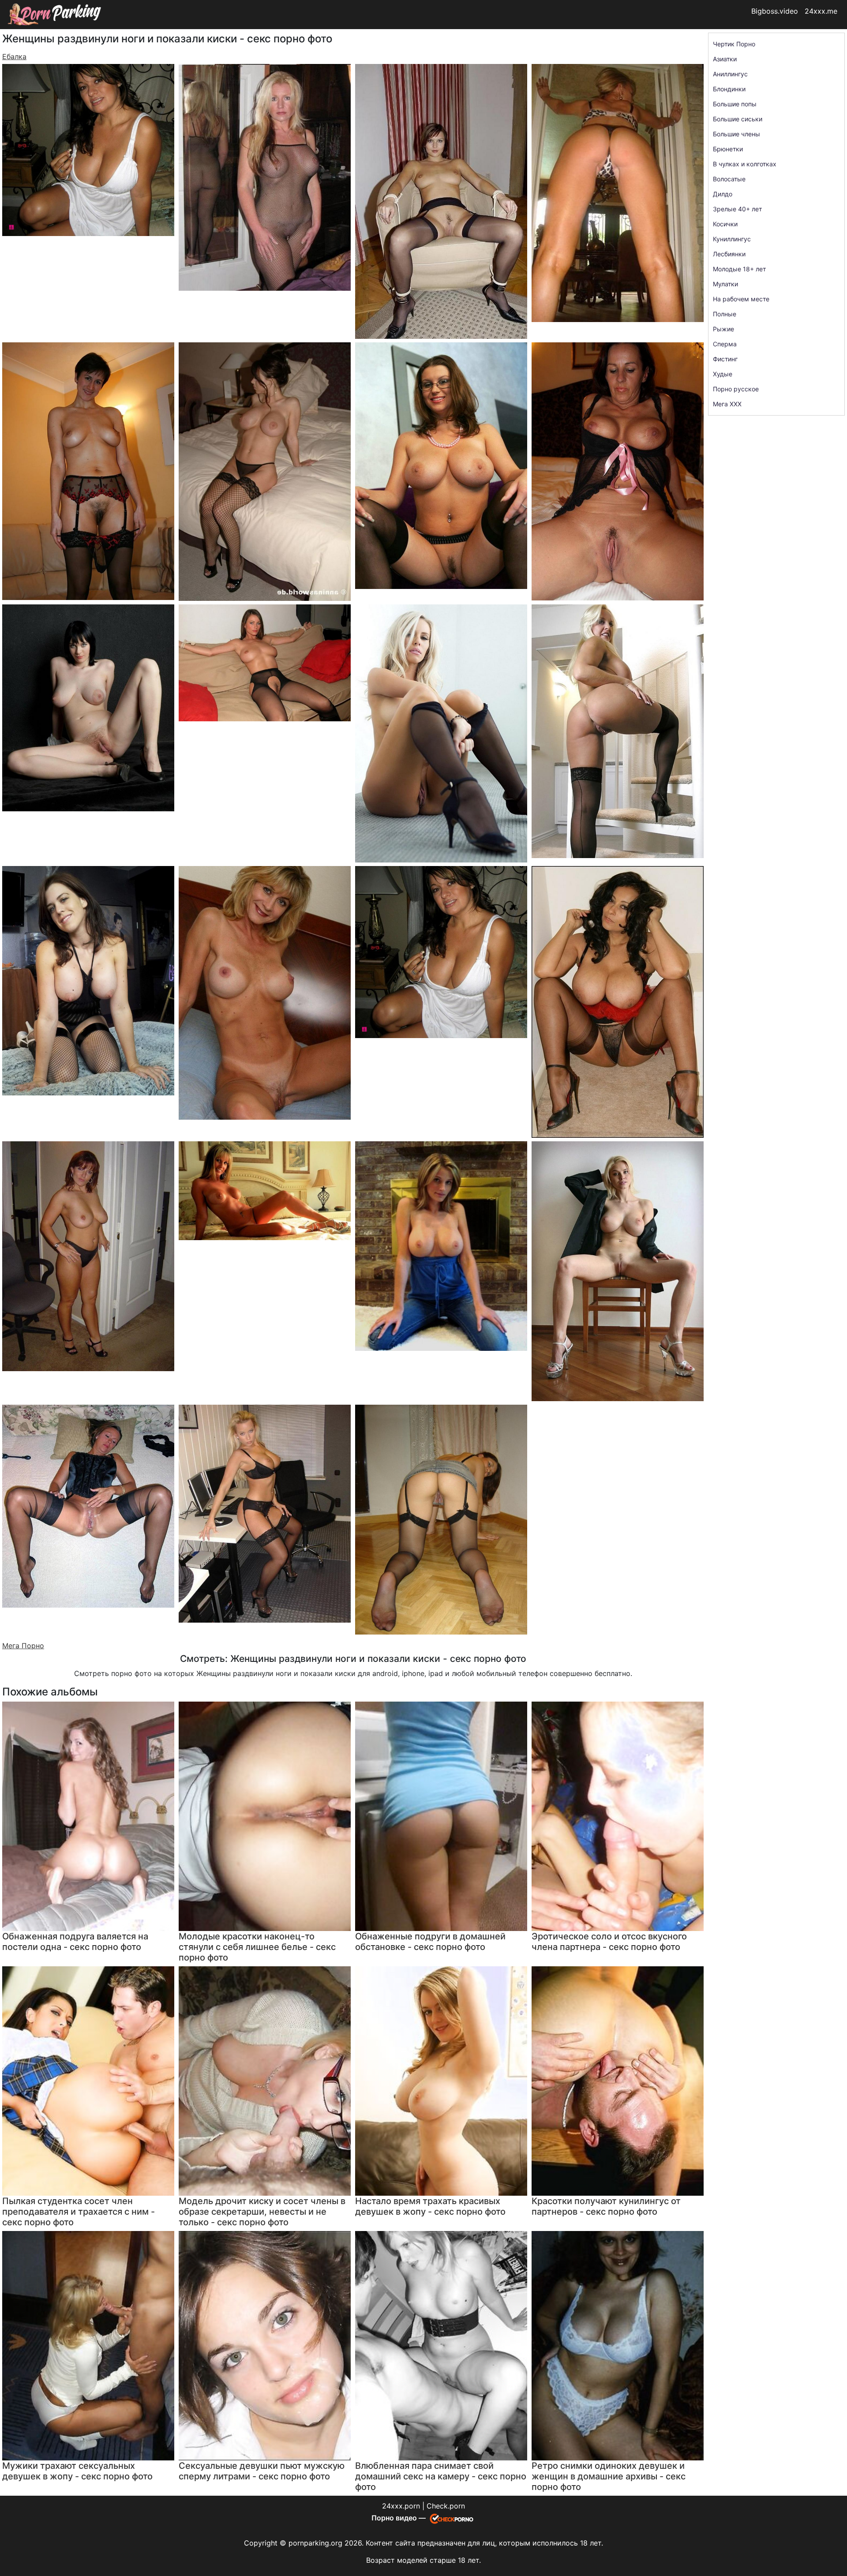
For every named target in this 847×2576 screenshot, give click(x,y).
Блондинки (729, 89)
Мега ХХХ (727, 404)
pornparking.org (315, 2543)
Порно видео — (399, 2518)
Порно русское (736, 389)
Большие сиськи (738, 119)
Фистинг (725, 359)
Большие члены (736, 134)
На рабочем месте (741, 299)
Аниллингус (730, 74)
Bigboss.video (775, 11)
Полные (725, 314)
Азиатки (725, 59)
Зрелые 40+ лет (737, 209)
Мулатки (725, 284)
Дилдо (723, 194)
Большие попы (735, 104)
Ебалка (14, 56)
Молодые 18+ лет (739, 269)
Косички (725, 224)
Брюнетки (728, 149)
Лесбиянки (729, 254)
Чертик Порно (734, 44)
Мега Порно (23, 1646)
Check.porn (446, 2506)
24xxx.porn (401, 2506)
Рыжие (723, 329)
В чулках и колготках (745, 164)
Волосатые (729, 179)
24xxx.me (821, 11)
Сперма (725, 344)
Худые (723, 374)
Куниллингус (732, 239)
